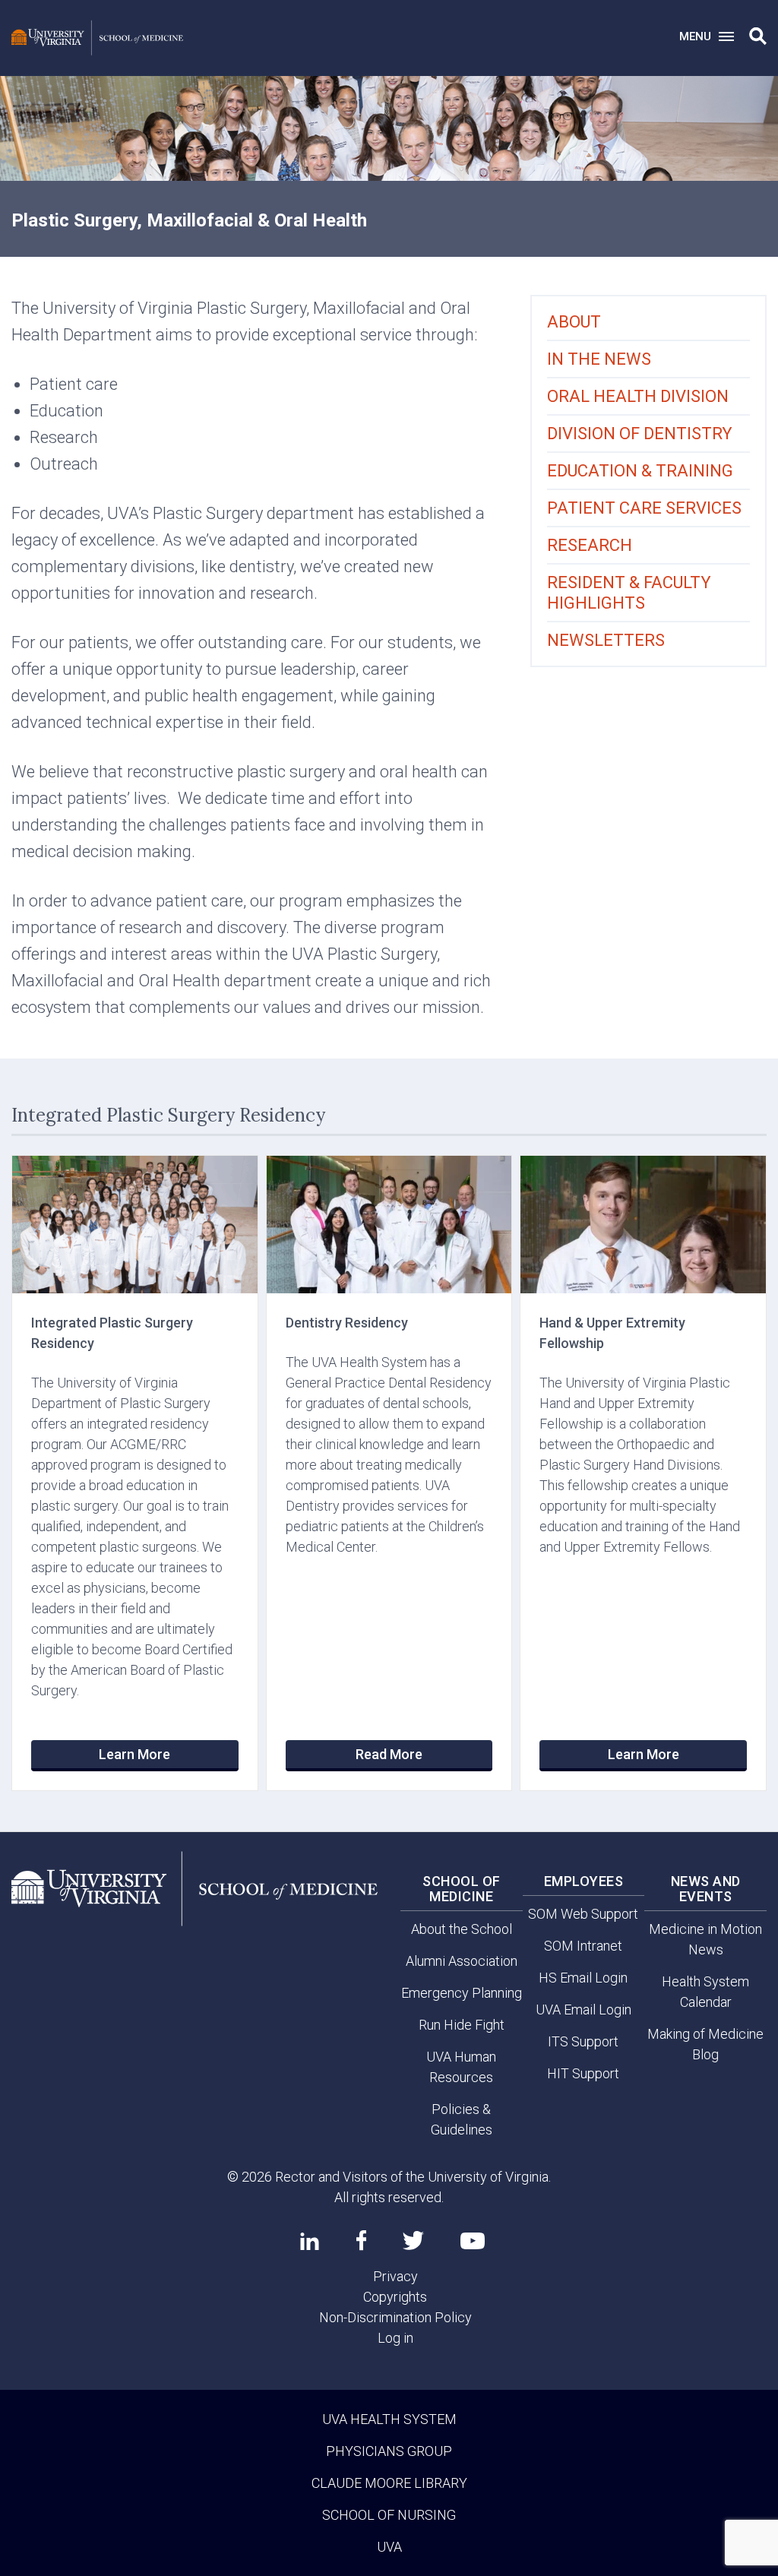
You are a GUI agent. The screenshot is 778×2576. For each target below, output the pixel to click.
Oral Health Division (638, 396)
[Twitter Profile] (413, 2241)
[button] (758, 36)
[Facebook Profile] (361, 2240)
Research (590, 545)
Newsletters (606, 640)
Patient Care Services (644, 508)
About (574, 322)
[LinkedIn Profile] (310, 2241)
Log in (395, 2338)
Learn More (134, 1754)
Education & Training (640, 471)
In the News (599, 359)
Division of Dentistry (640, 434)
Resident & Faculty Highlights (629, 593)
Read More (389, 1754)
